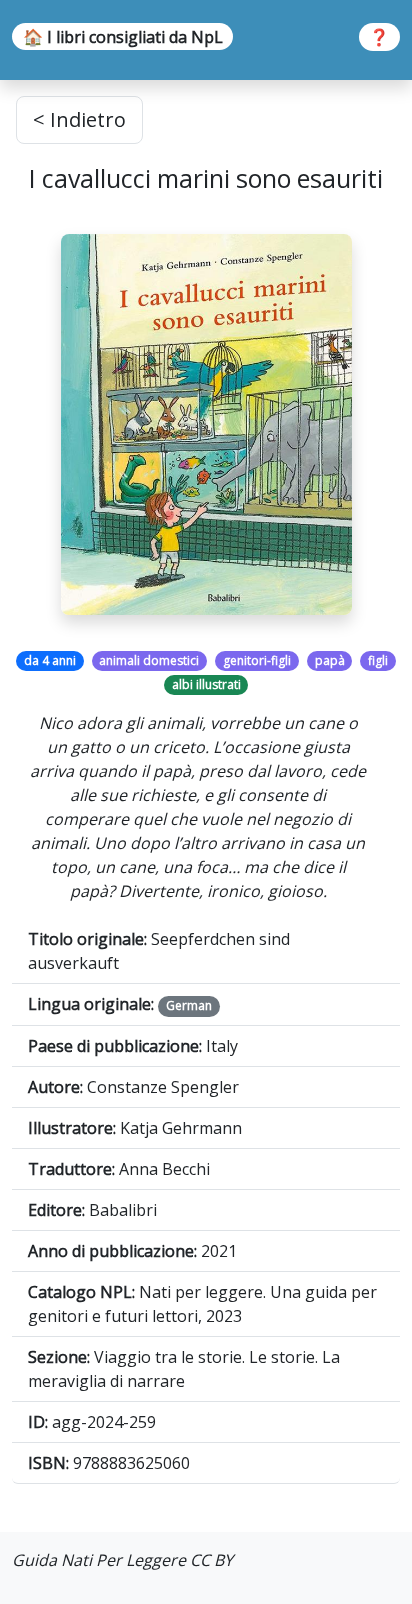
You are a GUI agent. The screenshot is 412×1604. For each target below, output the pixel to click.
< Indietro (79, 119)
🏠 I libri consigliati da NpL (123, 37)
